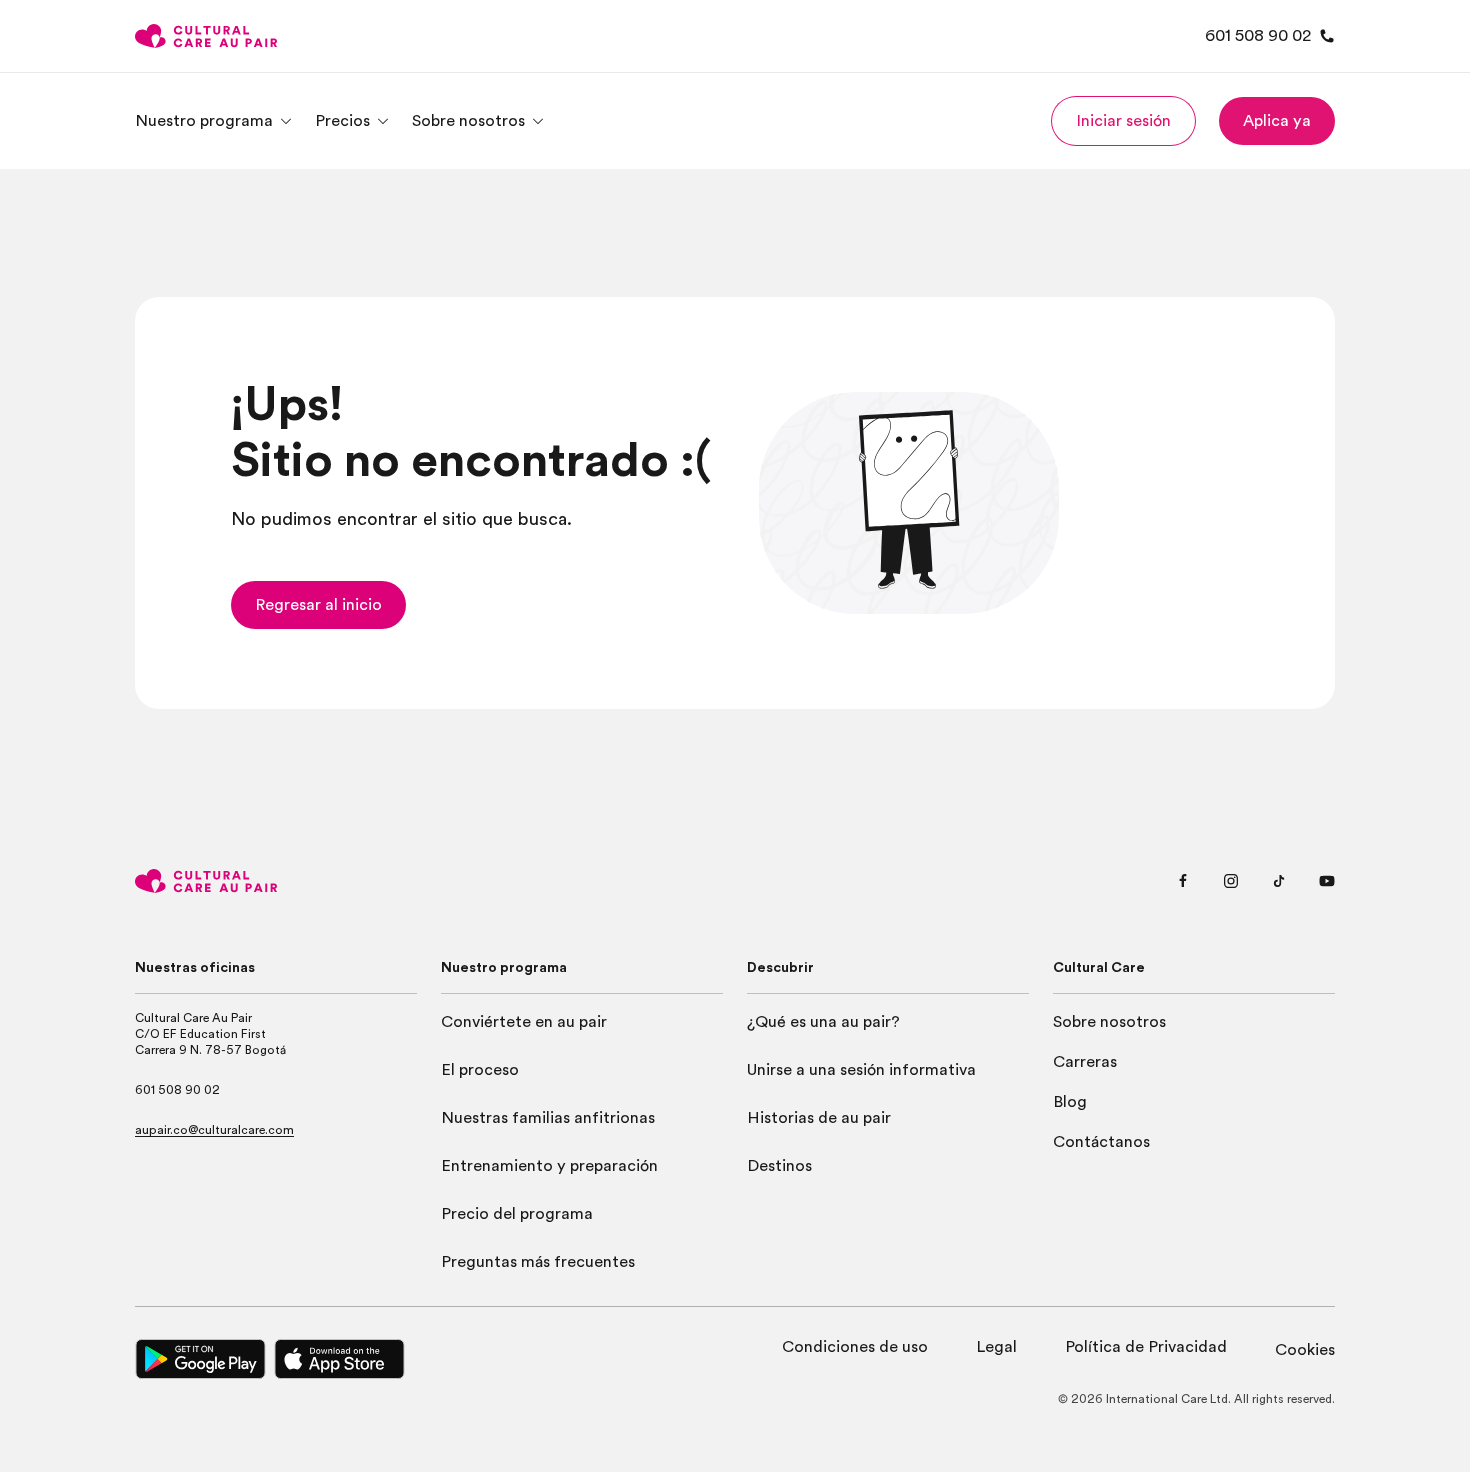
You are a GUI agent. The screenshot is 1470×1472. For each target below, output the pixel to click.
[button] (1123, 121)
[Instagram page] (1231, 881)
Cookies (1305, 1350)
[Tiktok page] (1279, 881)
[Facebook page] (1183, 881)
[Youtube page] (1327, 881)
